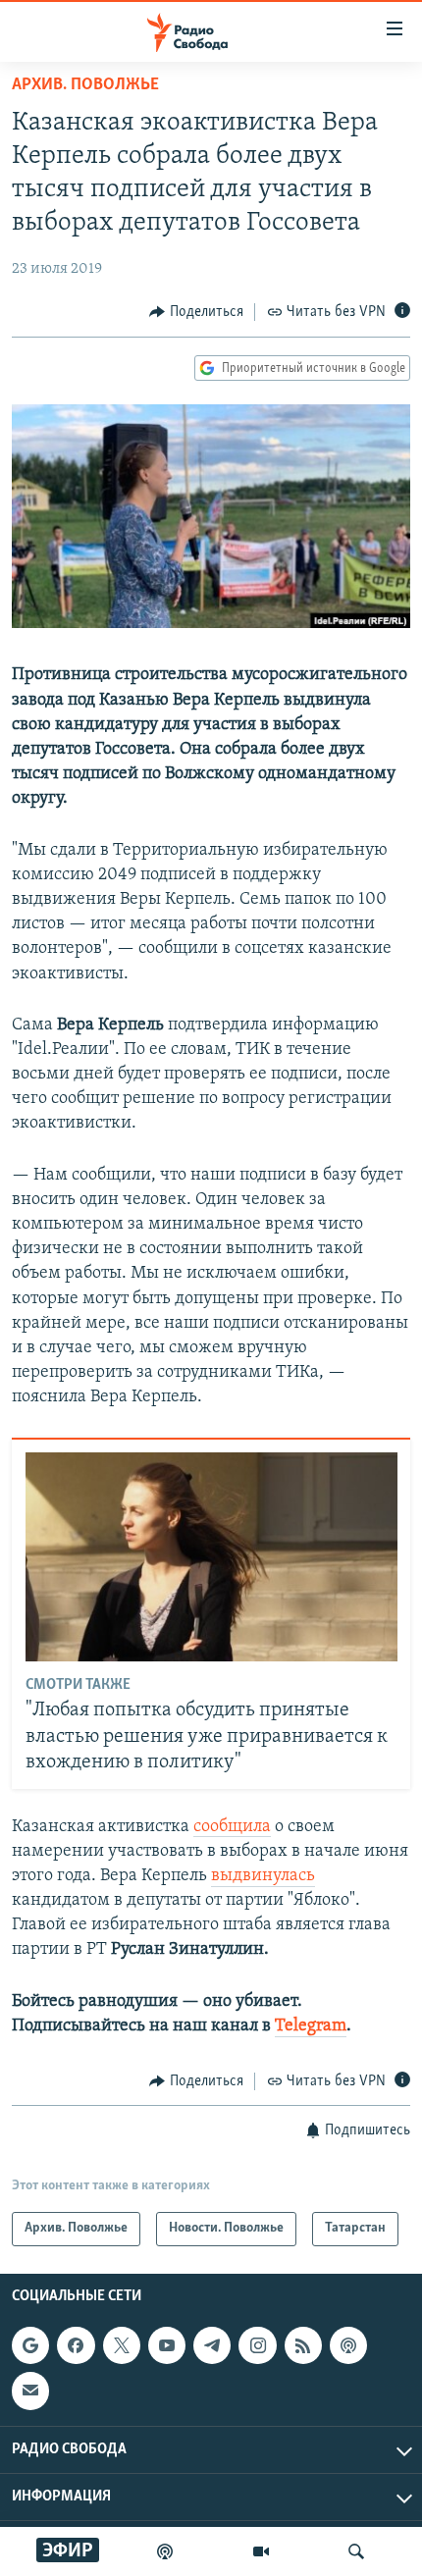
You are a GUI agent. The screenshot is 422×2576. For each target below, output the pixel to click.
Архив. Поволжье (85, 85)
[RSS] (303, 2345)
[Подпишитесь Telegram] (212, 2345)
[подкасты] (165, 2551)
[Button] (196, 312)
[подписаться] (30, 2391)
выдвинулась (263, 1876)
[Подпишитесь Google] (30, 2345)
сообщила (232, 1827)
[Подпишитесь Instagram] (257, 2345)
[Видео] (261, 2551)
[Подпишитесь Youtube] (167, 2345)
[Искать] (356, 2551)
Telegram (311, 2026)
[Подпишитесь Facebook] (76, 2345)
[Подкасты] (348, 2345)
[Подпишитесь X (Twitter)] (122, 2345)
